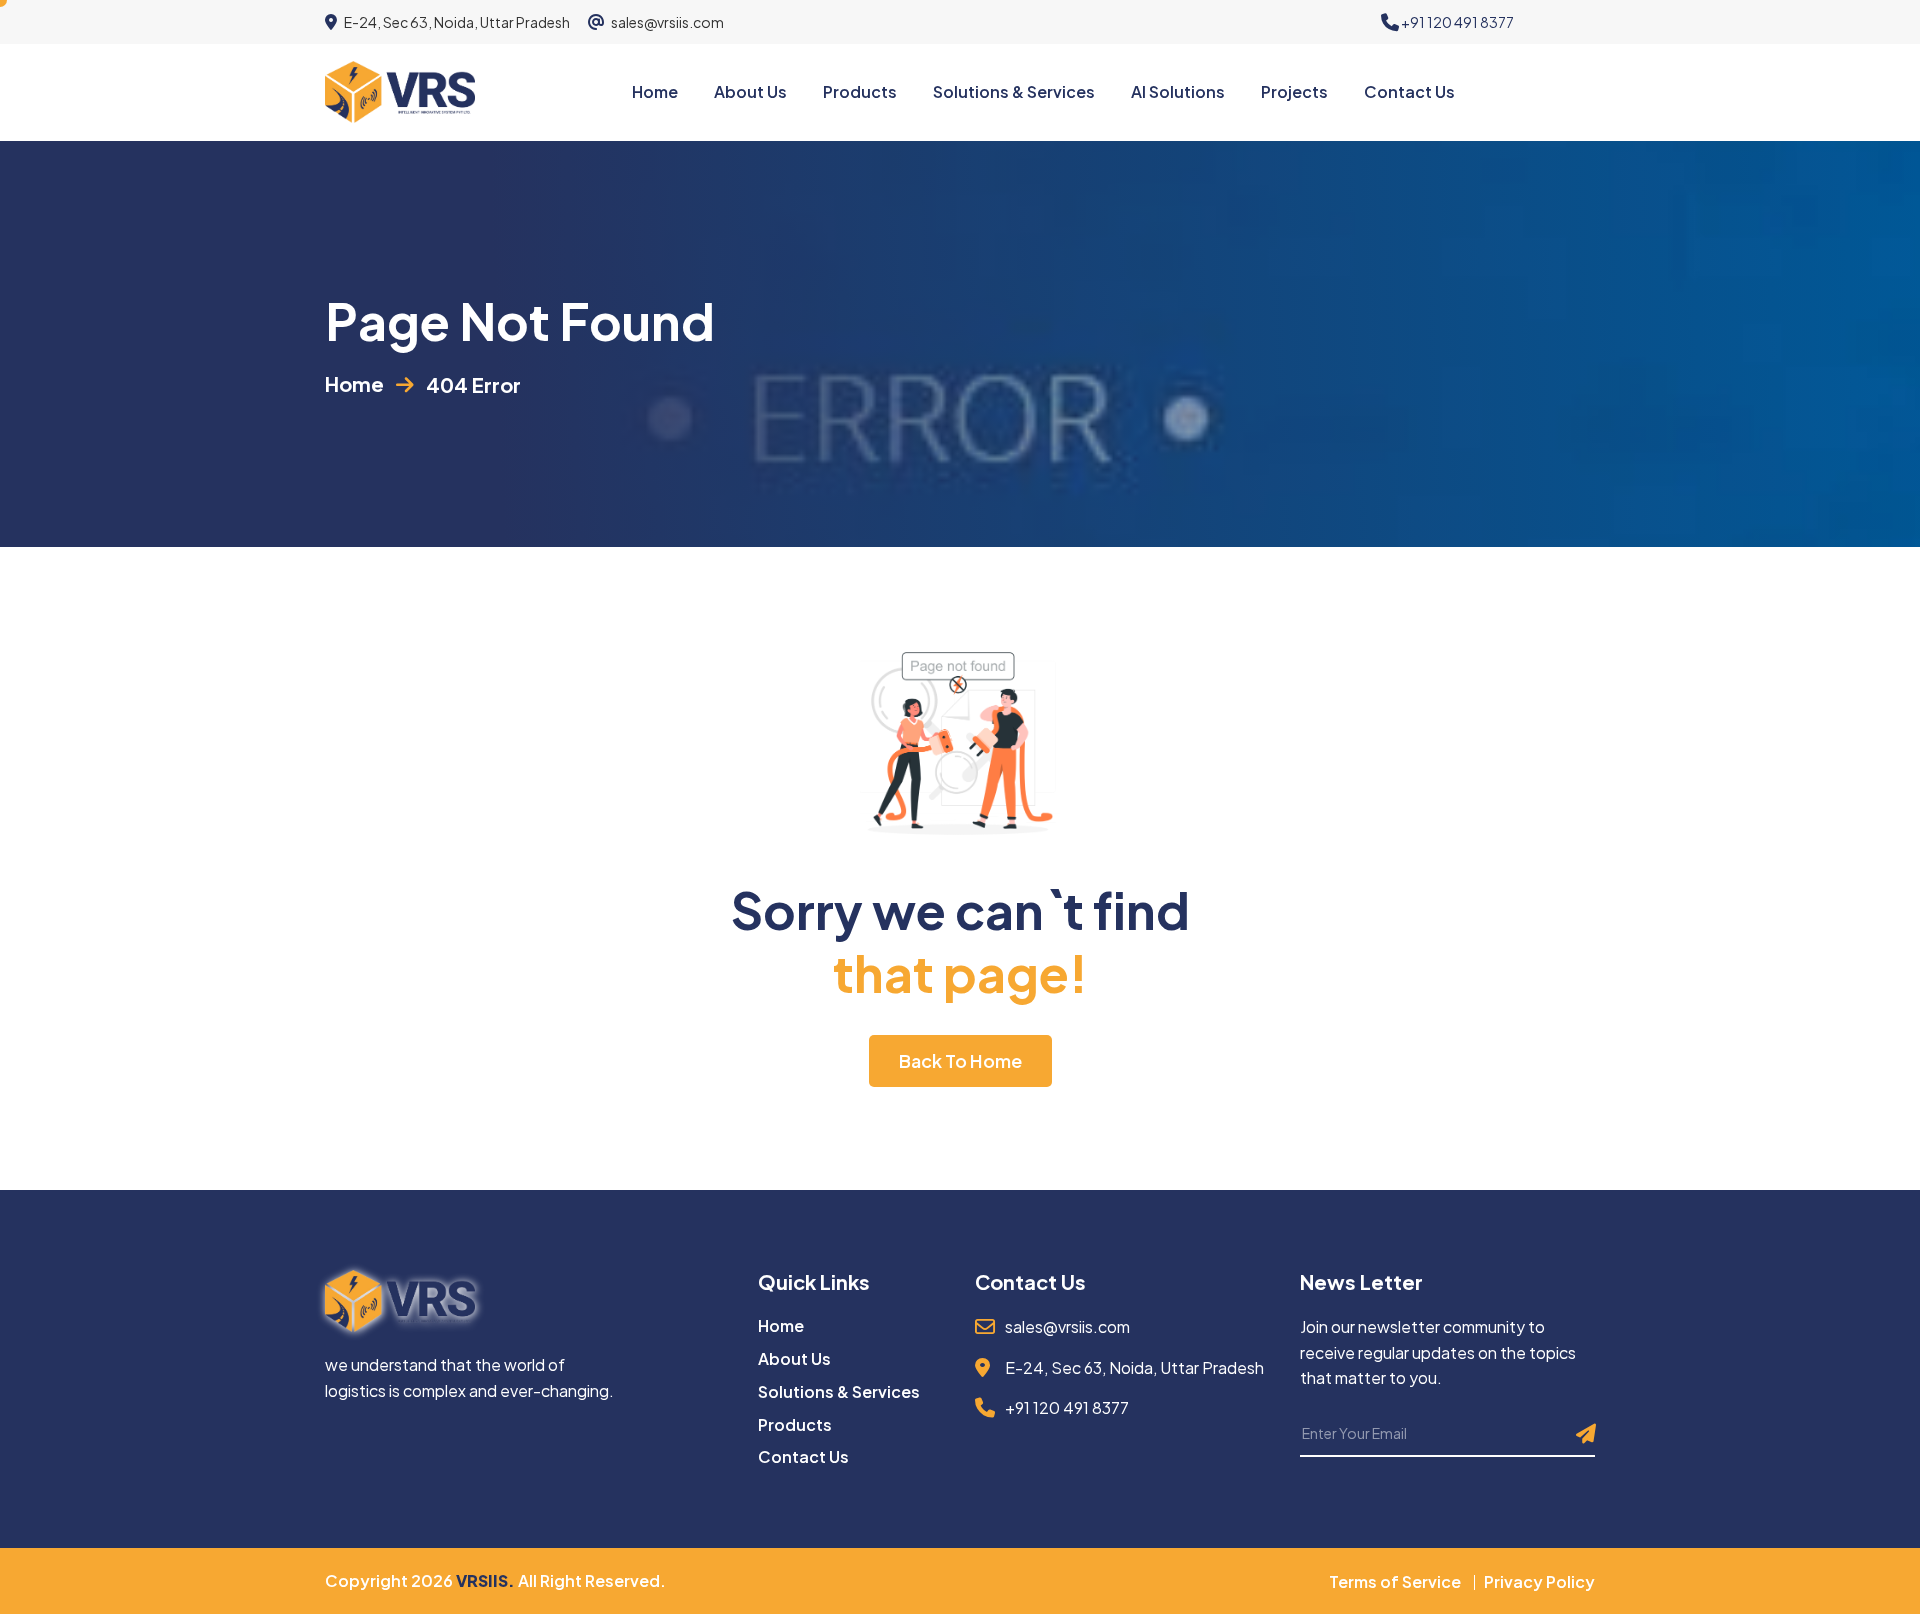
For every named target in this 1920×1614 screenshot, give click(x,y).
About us (750, 91)
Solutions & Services (1014, 91)
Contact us (1409, 91)
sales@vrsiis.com (666, 22)
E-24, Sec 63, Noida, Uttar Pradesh (456, 22)
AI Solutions (1178, 91)
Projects (1294, 91)
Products (860, 91)
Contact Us (803, 1456)
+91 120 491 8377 (1456, 22)
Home (655, 91)
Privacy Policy (1539, 1581)
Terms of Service (1395, 1581)
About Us (794, 1358)
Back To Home (960, 1060)
